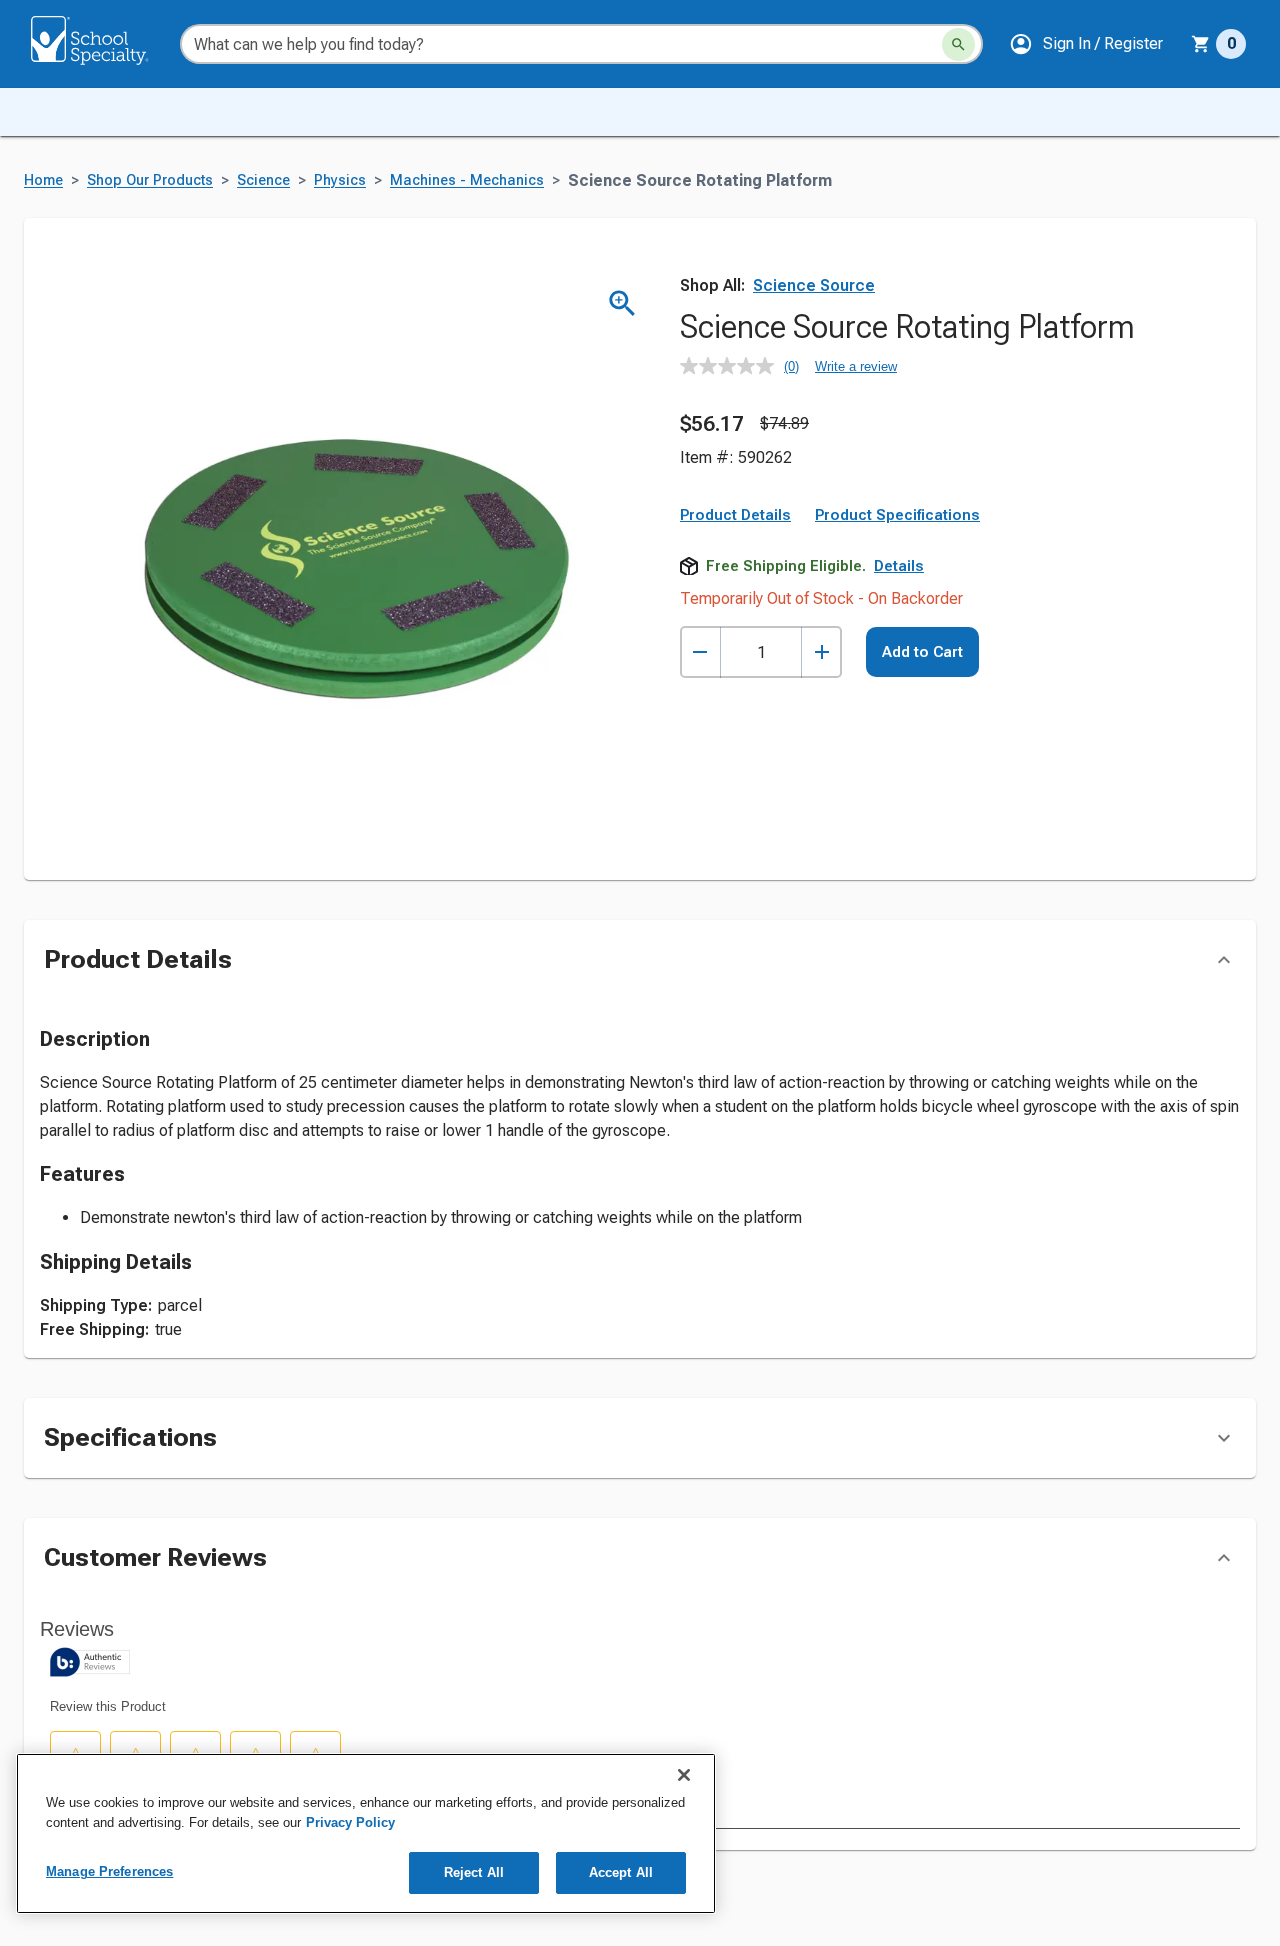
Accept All (621, 1872)
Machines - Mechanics (467, 180)
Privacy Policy (350, 1822)
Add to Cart (922, 652)
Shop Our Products (150, 180)
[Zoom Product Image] (622, 303)
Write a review (856, 366)
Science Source (814, 285)
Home (43, 180)
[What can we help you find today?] (958, 44)
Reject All (474, 1872)
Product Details (735, 515)
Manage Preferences (109, 1871)
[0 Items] (1201, 44)
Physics (340, 180)
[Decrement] (700, 652)
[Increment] (821, 652)
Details (899, 566)
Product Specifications (897, 515)
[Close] (684, 1775)
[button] (1086, 44)
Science (263, 180)
